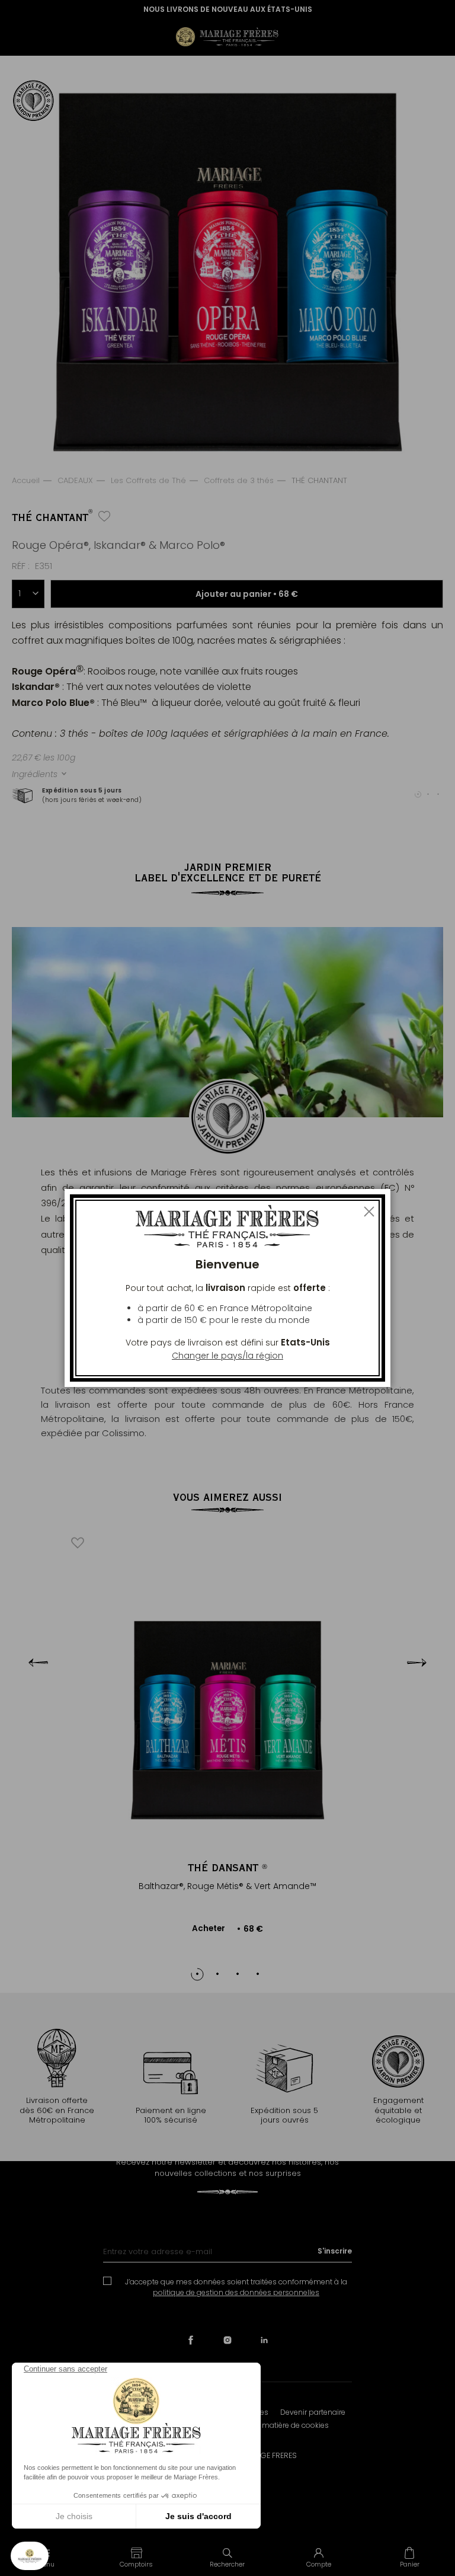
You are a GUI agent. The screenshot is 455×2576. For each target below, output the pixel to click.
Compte (319, 2564)
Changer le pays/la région (227, 1356)
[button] (137, 2557)
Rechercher (227, 2564)
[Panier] (409, 2557)
